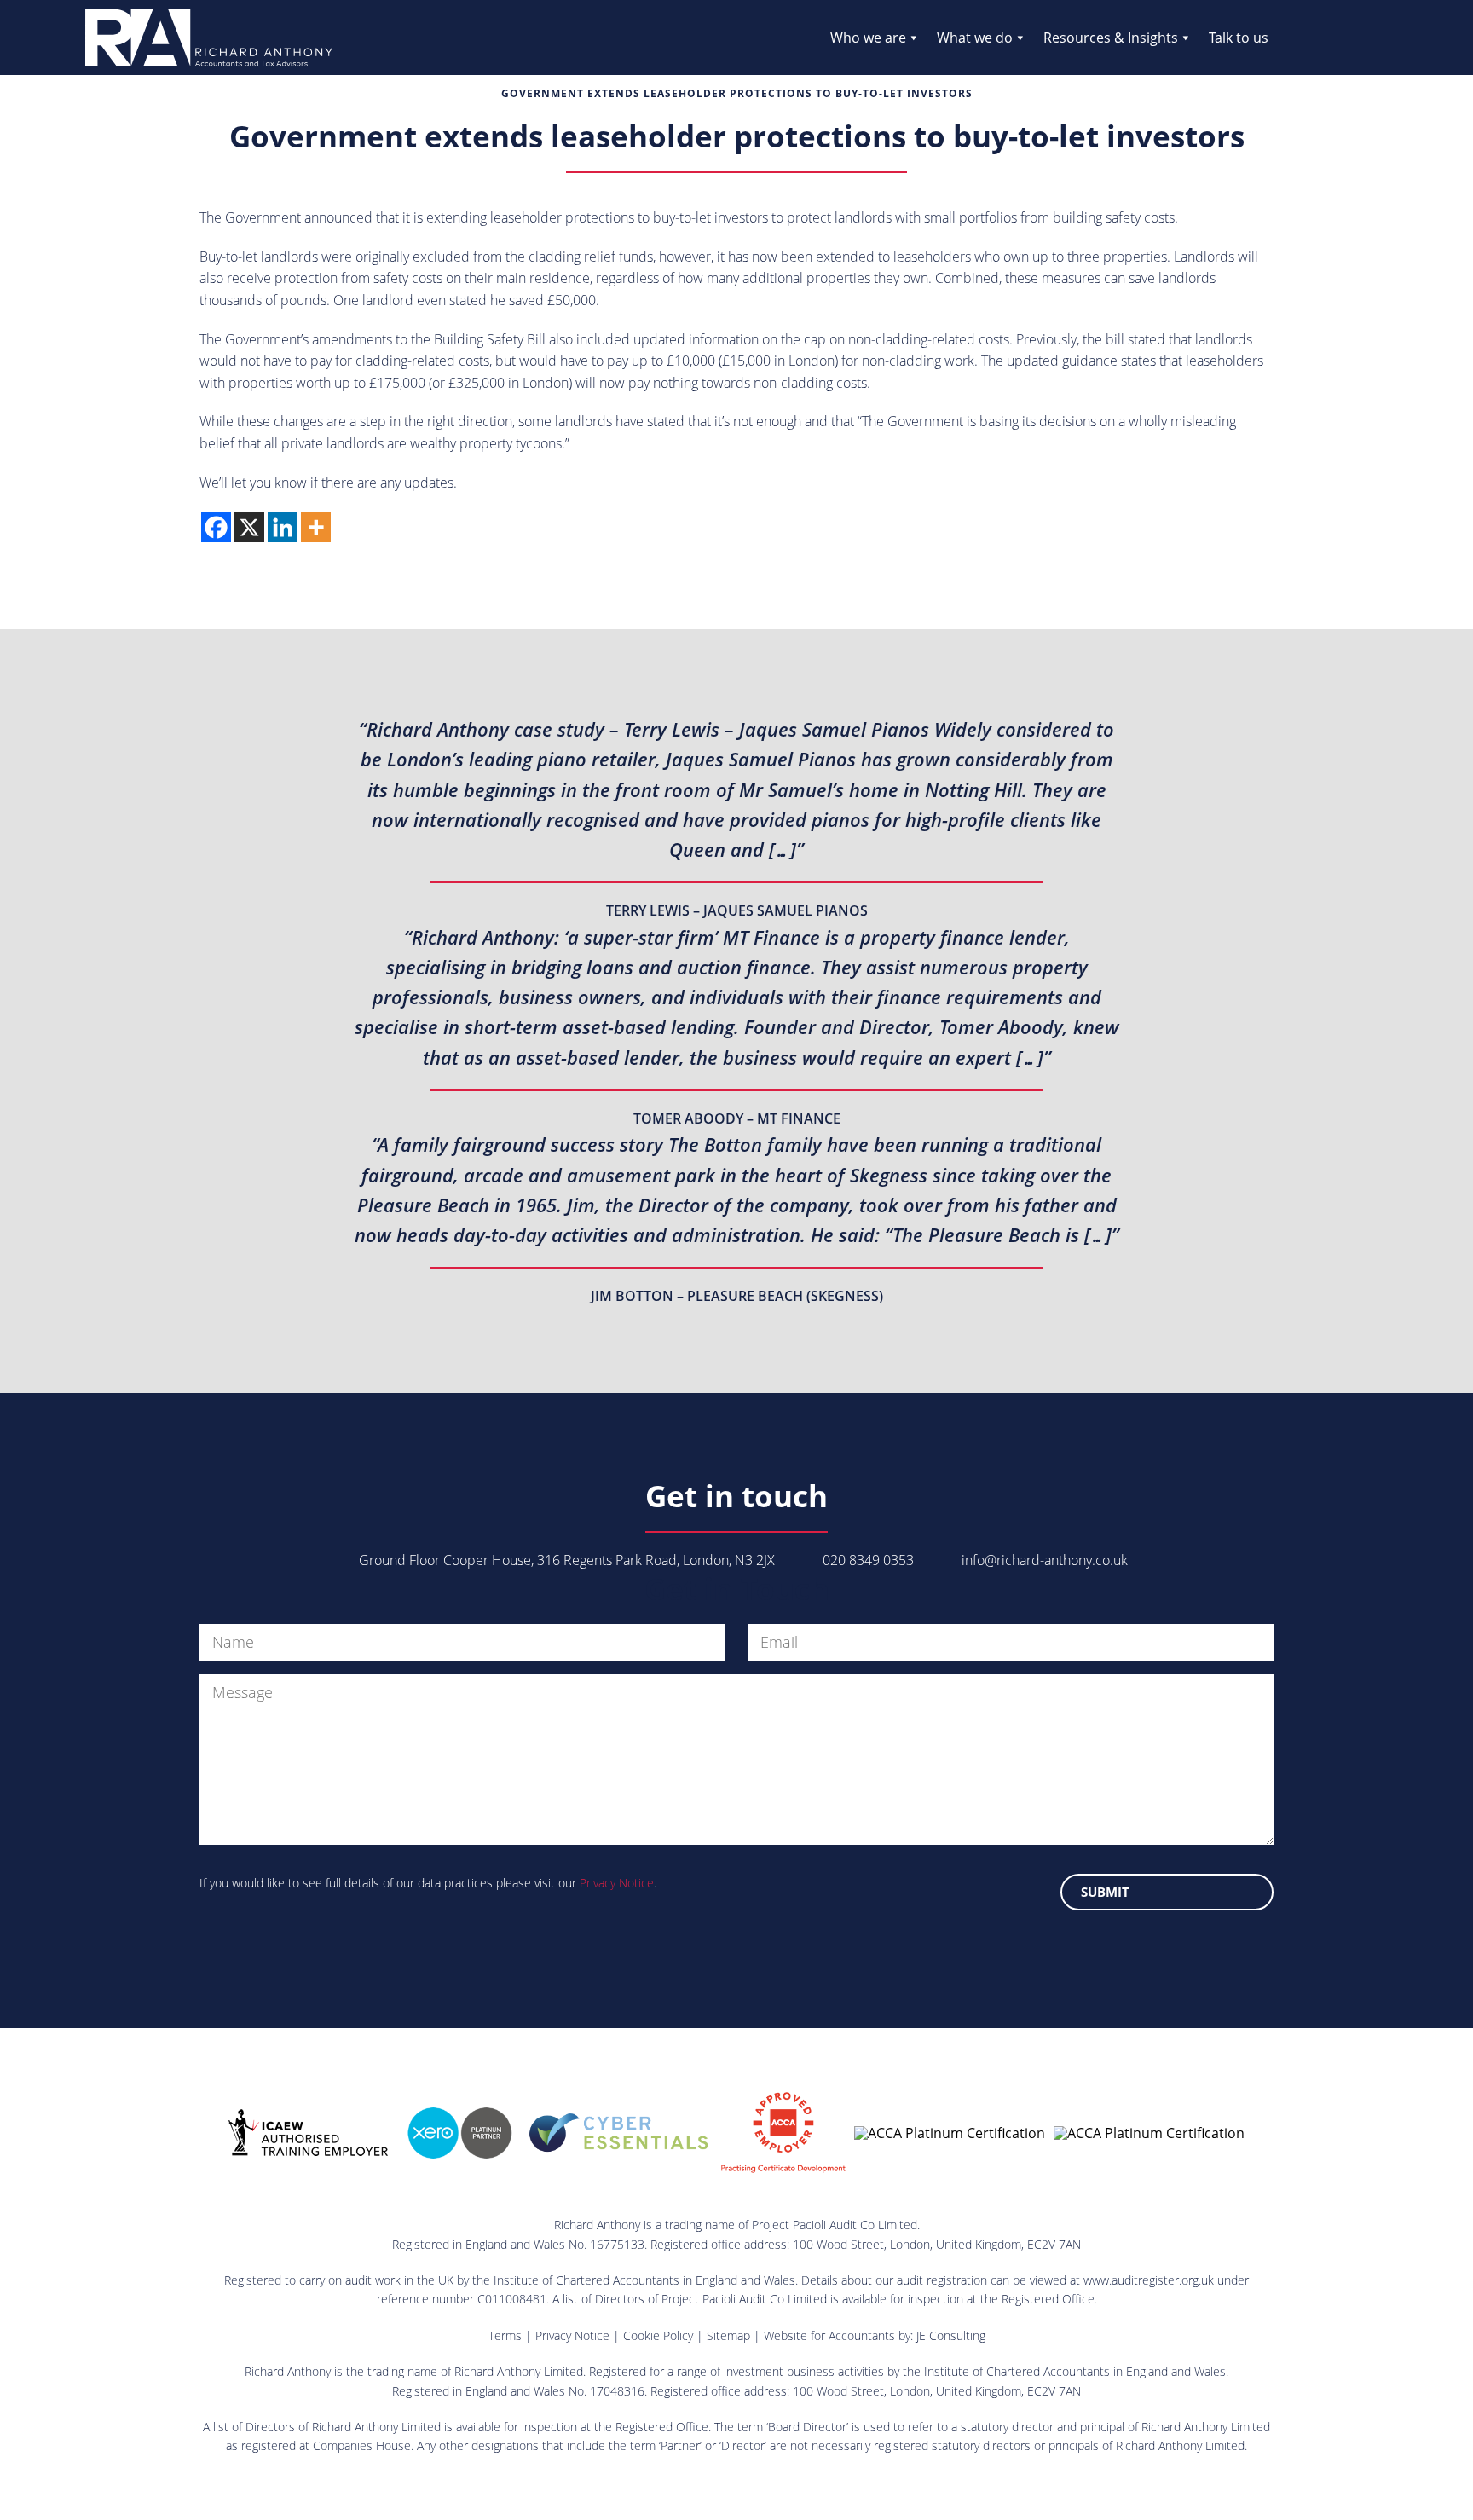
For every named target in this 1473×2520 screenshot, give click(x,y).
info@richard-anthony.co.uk (1045, 1560)
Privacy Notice (617, 1883)
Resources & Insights (1111, 38)
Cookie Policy (658, 2335)
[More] (316, 527)
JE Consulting (951, 2335)
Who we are (868, 38)
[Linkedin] (283, 527)
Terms (505, 2335)
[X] (249, 527)
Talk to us (1239, 38)
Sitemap (728, 2335)
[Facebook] (216, 527)
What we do (975, 38)
